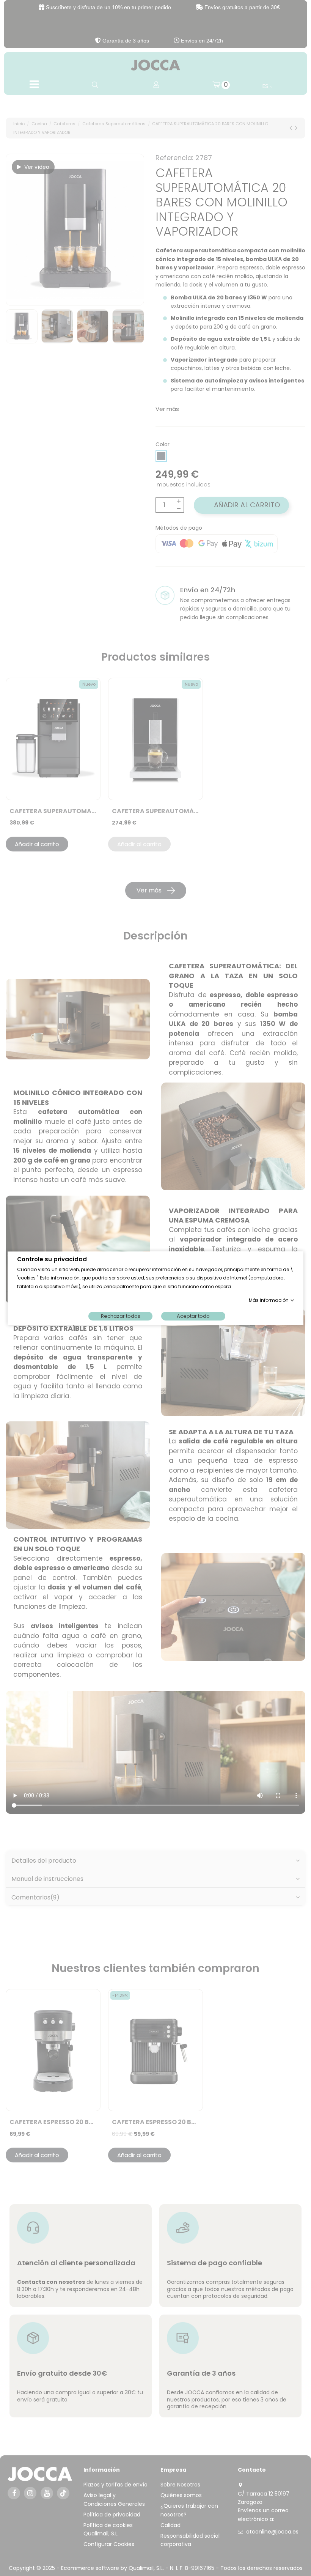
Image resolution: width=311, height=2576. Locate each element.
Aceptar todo (193, 1316)
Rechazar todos (121, 1316)
